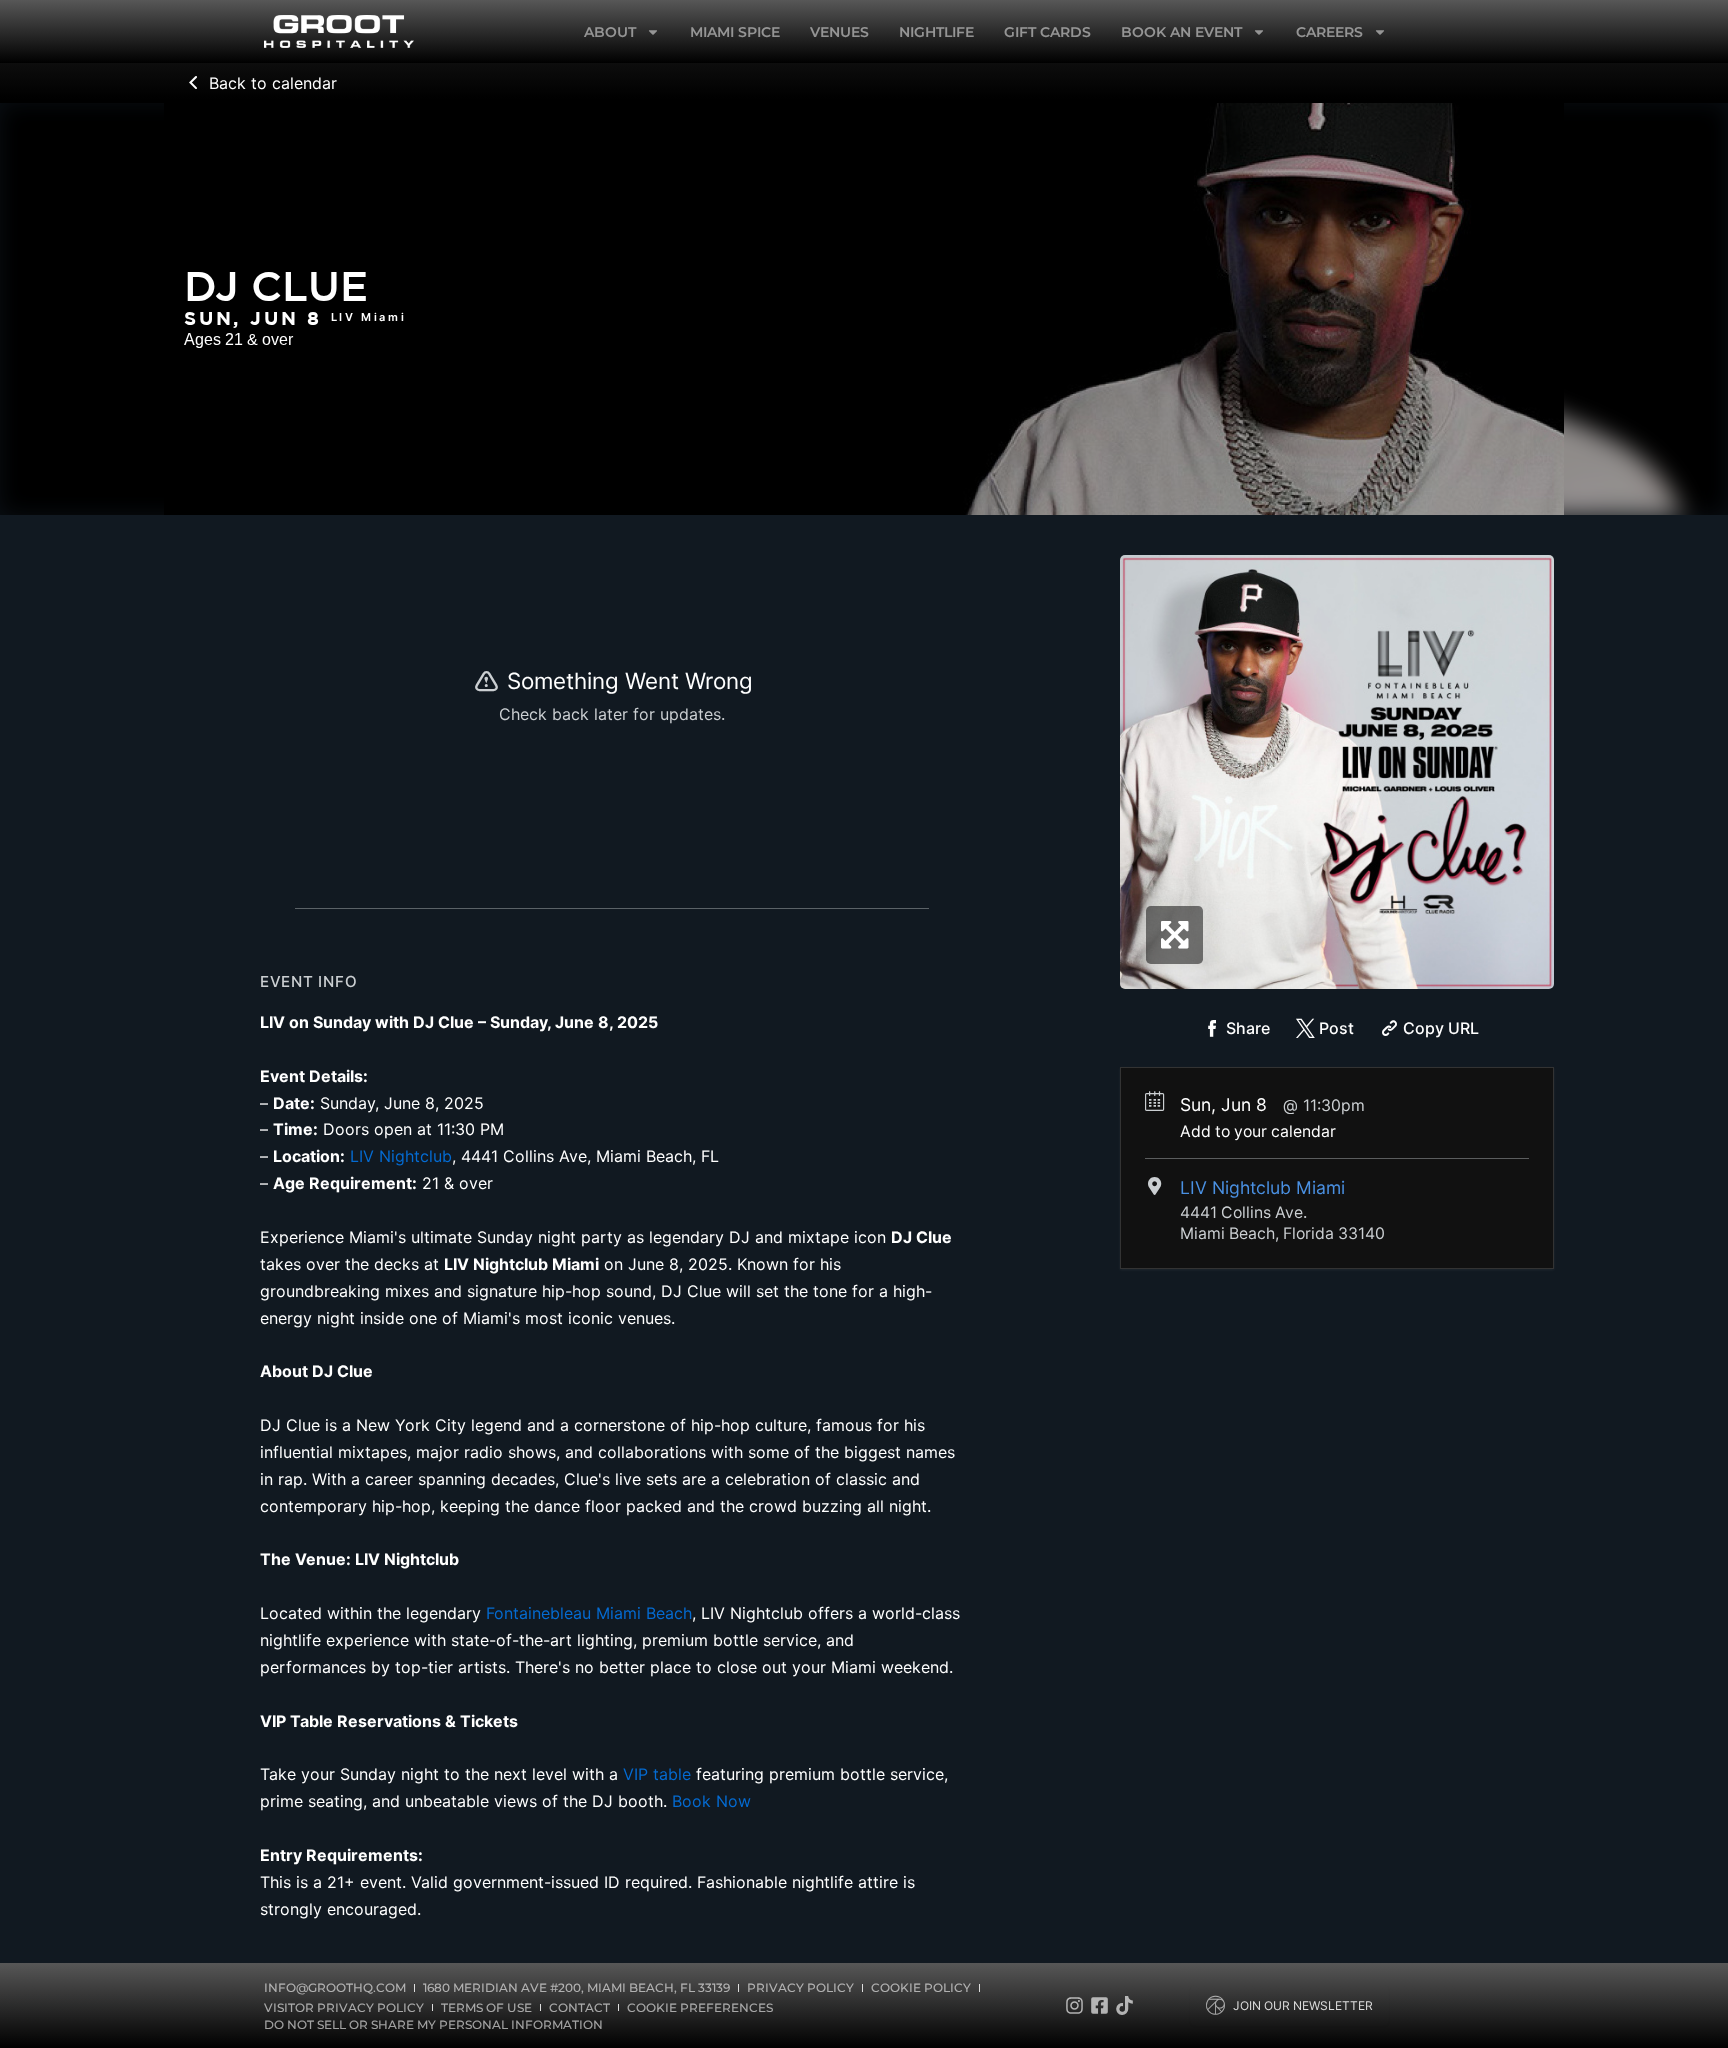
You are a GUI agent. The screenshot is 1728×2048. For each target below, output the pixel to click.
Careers (1329, 32)
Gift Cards (1047, 32)
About (610, 32)
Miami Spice (735, 32)
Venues (839, 32)
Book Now (711, 1801)
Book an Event (1181, 32)
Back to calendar (273, 83)
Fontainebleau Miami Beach (589, 1613)
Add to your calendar (1258, 1131)
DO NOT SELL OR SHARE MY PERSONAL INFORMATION (433, 2024)
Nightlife (936, 32)
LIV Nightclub (401, 1156)
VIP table (657, 1774)
